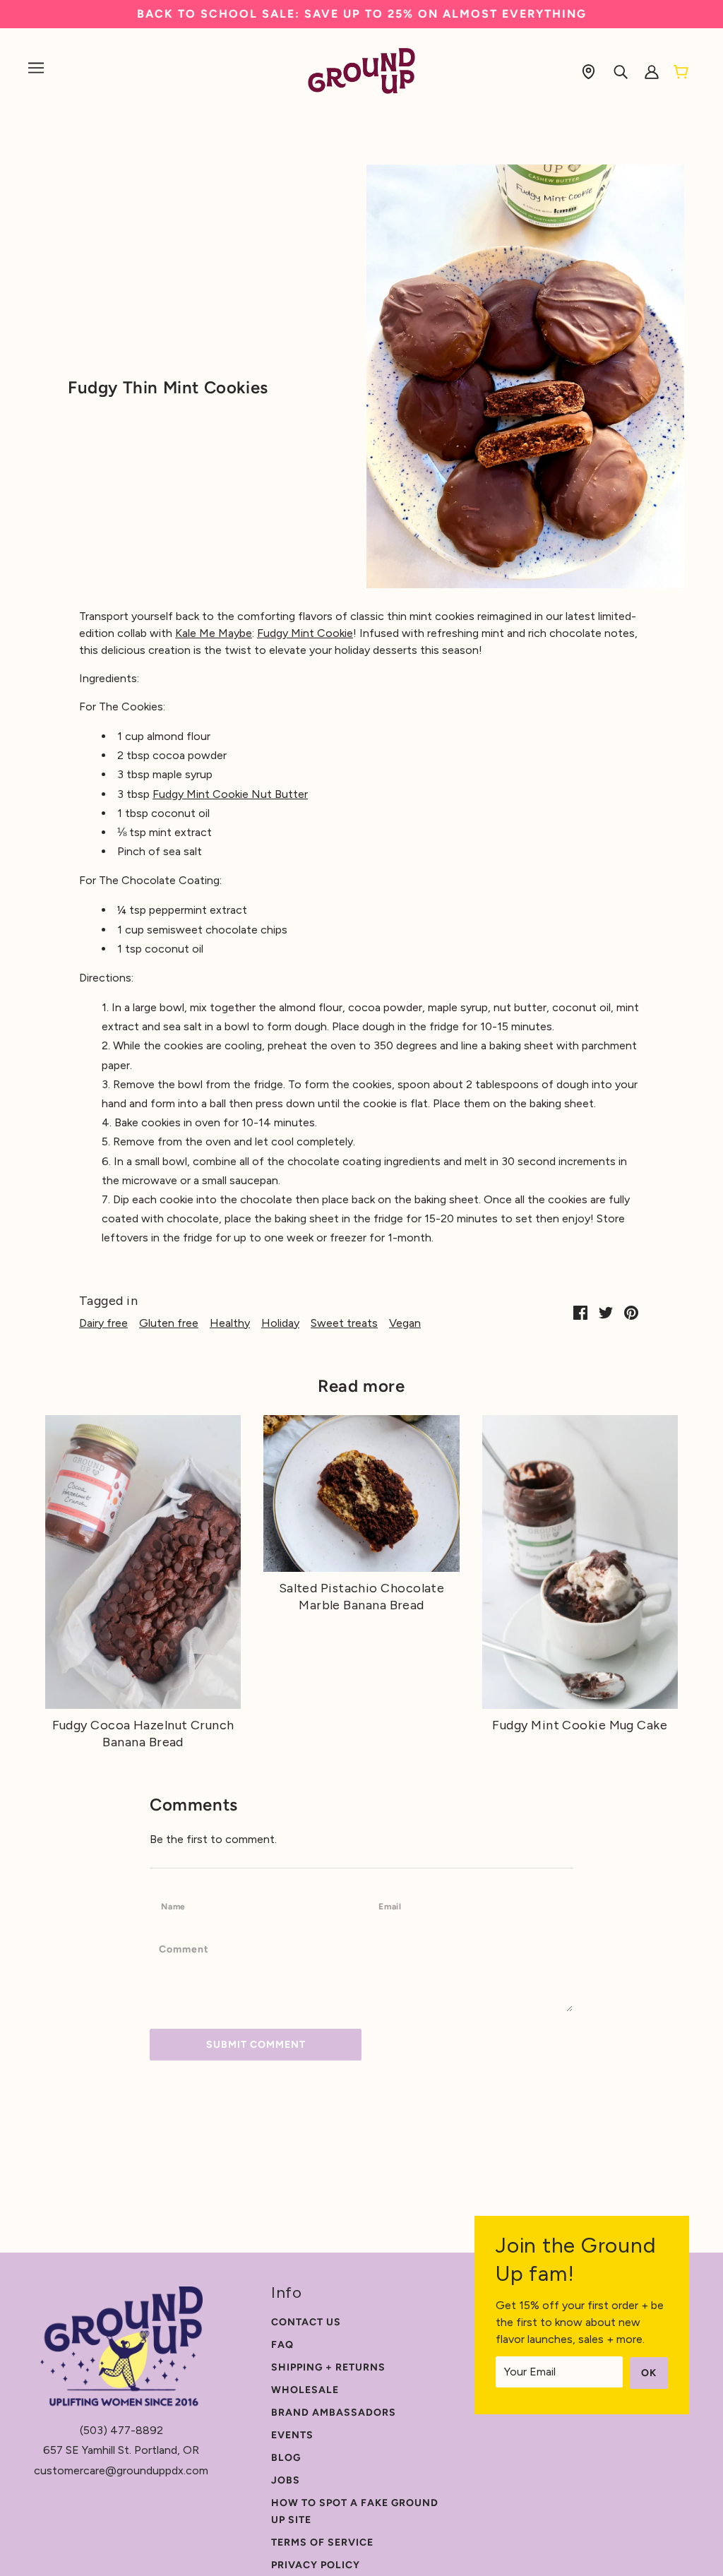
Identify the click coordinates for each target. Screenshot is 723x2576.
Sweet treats (344, 1323)
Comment (189, 1949)
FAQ (282, 2345)
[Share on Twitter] (606, 1312)
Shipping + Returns (328, 2367)
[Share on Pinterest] (631, 1312)
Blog (286, 2458)
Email (395, 1906)
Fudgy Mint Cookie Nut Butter (230, 794)
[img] (588, 71)
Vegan (405, 1323)
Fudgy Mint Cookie (305, 633)
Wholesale (305, 2390)
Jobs (286, 2480)
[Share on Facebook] (580, 1312)
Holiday (280, 1323)
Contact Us (306, 2322)
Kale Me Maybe (214, 633)
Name (177, 1906)
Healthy (230, 1323)
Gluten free (169, 1323)
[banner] (362, 70)
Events (292, 2435)
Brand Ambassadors (334, 2413)
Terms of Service (322, 2542)
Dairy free (103, 1323)
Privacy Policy (316, 2565)
